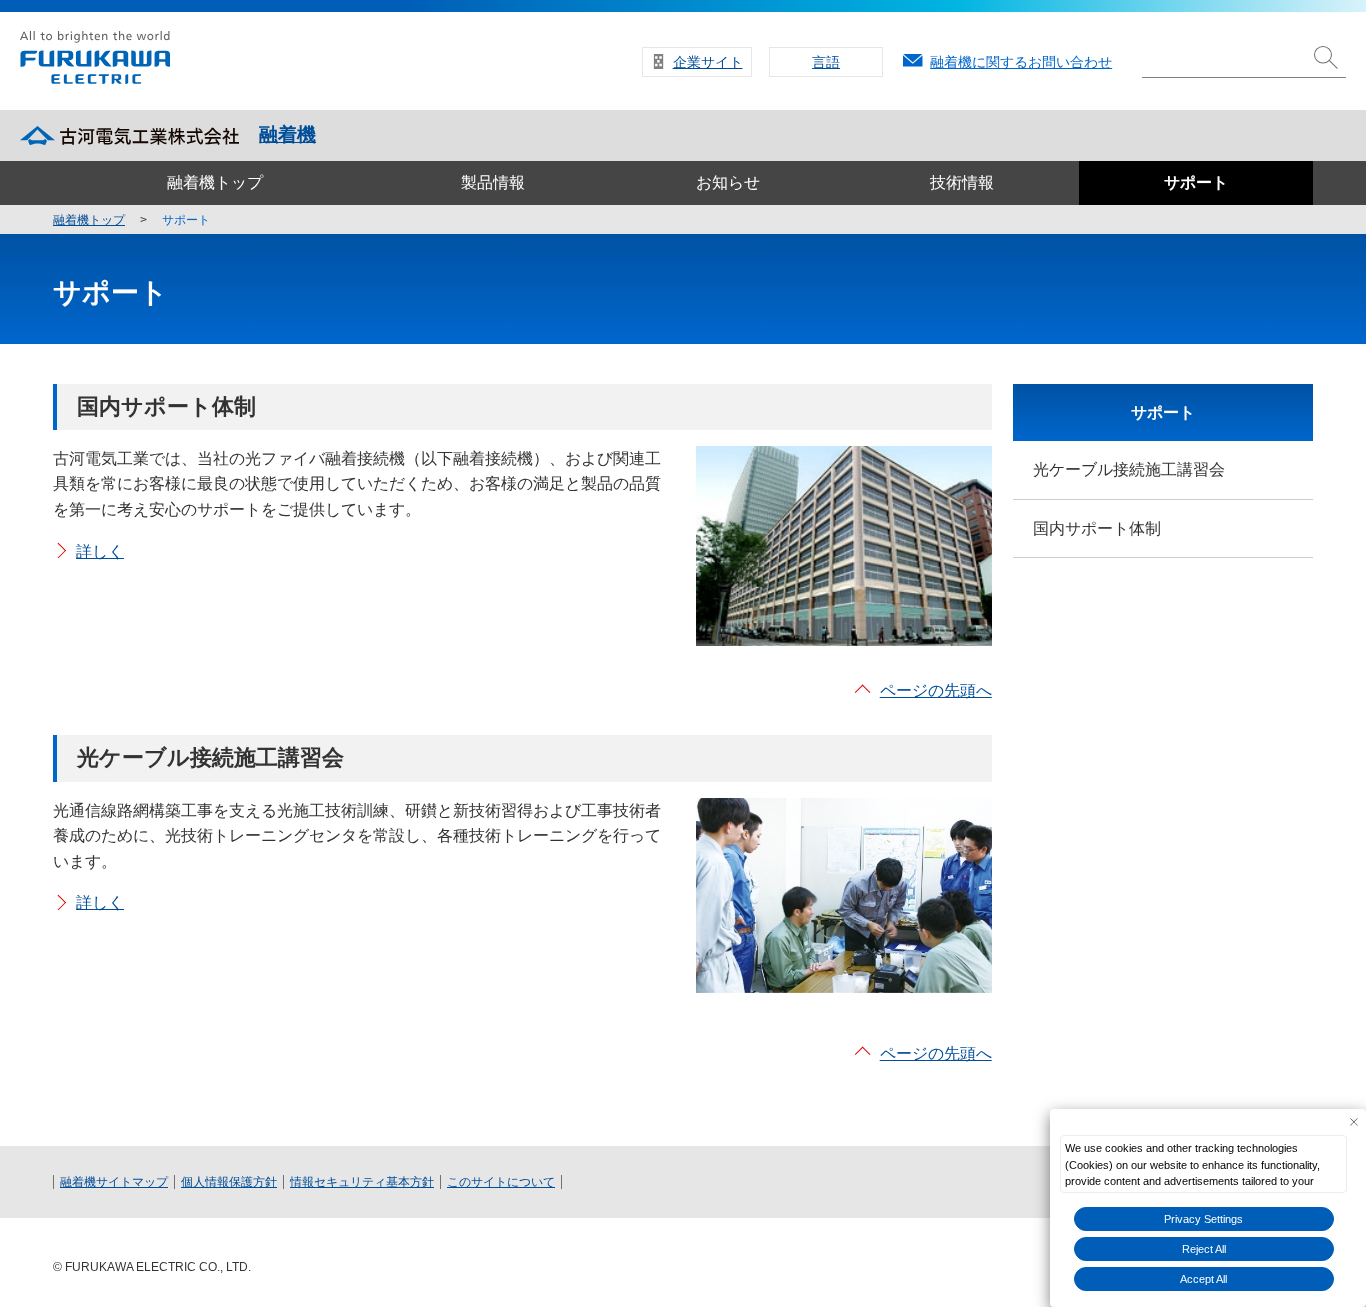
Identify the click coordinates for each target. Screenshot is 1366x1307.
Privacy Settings (1203, 1219)
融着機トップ (215, 182)
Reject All (1204, 1249)
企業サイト (708, 62)
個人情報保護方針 (229, 1182)
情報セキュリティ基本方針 (362, 1182)
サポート (1196, 182)
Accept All (1203, 1279)
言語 (826, 62)
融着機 (287, 134)
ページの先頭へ (936, 690)
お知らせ (728, 182)
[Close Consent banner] (1353, 1121)
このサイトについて (501, 1182)
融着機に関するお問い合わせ (1021, 62)
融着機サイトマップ (114, 1182)
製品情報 (493, 182)
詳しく (100, 551)
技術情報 (962, 182)
